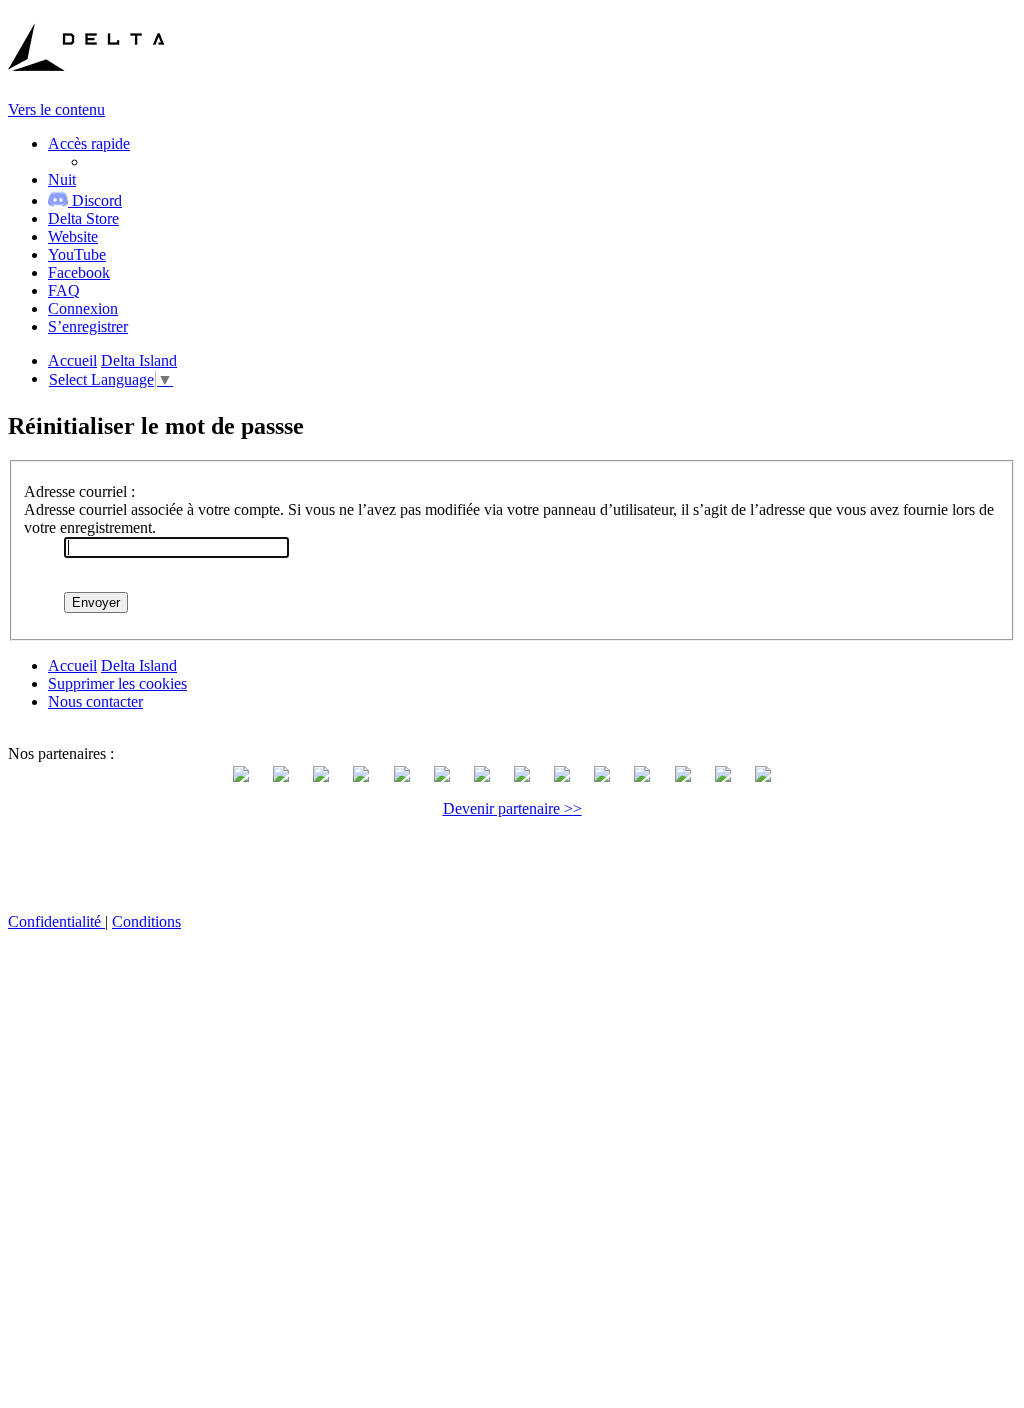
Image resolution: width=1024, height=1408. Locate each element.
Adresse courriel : (79, 491)
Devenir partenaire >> (512, 808)
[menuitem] (83, 218)
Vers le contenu (56, 109)
